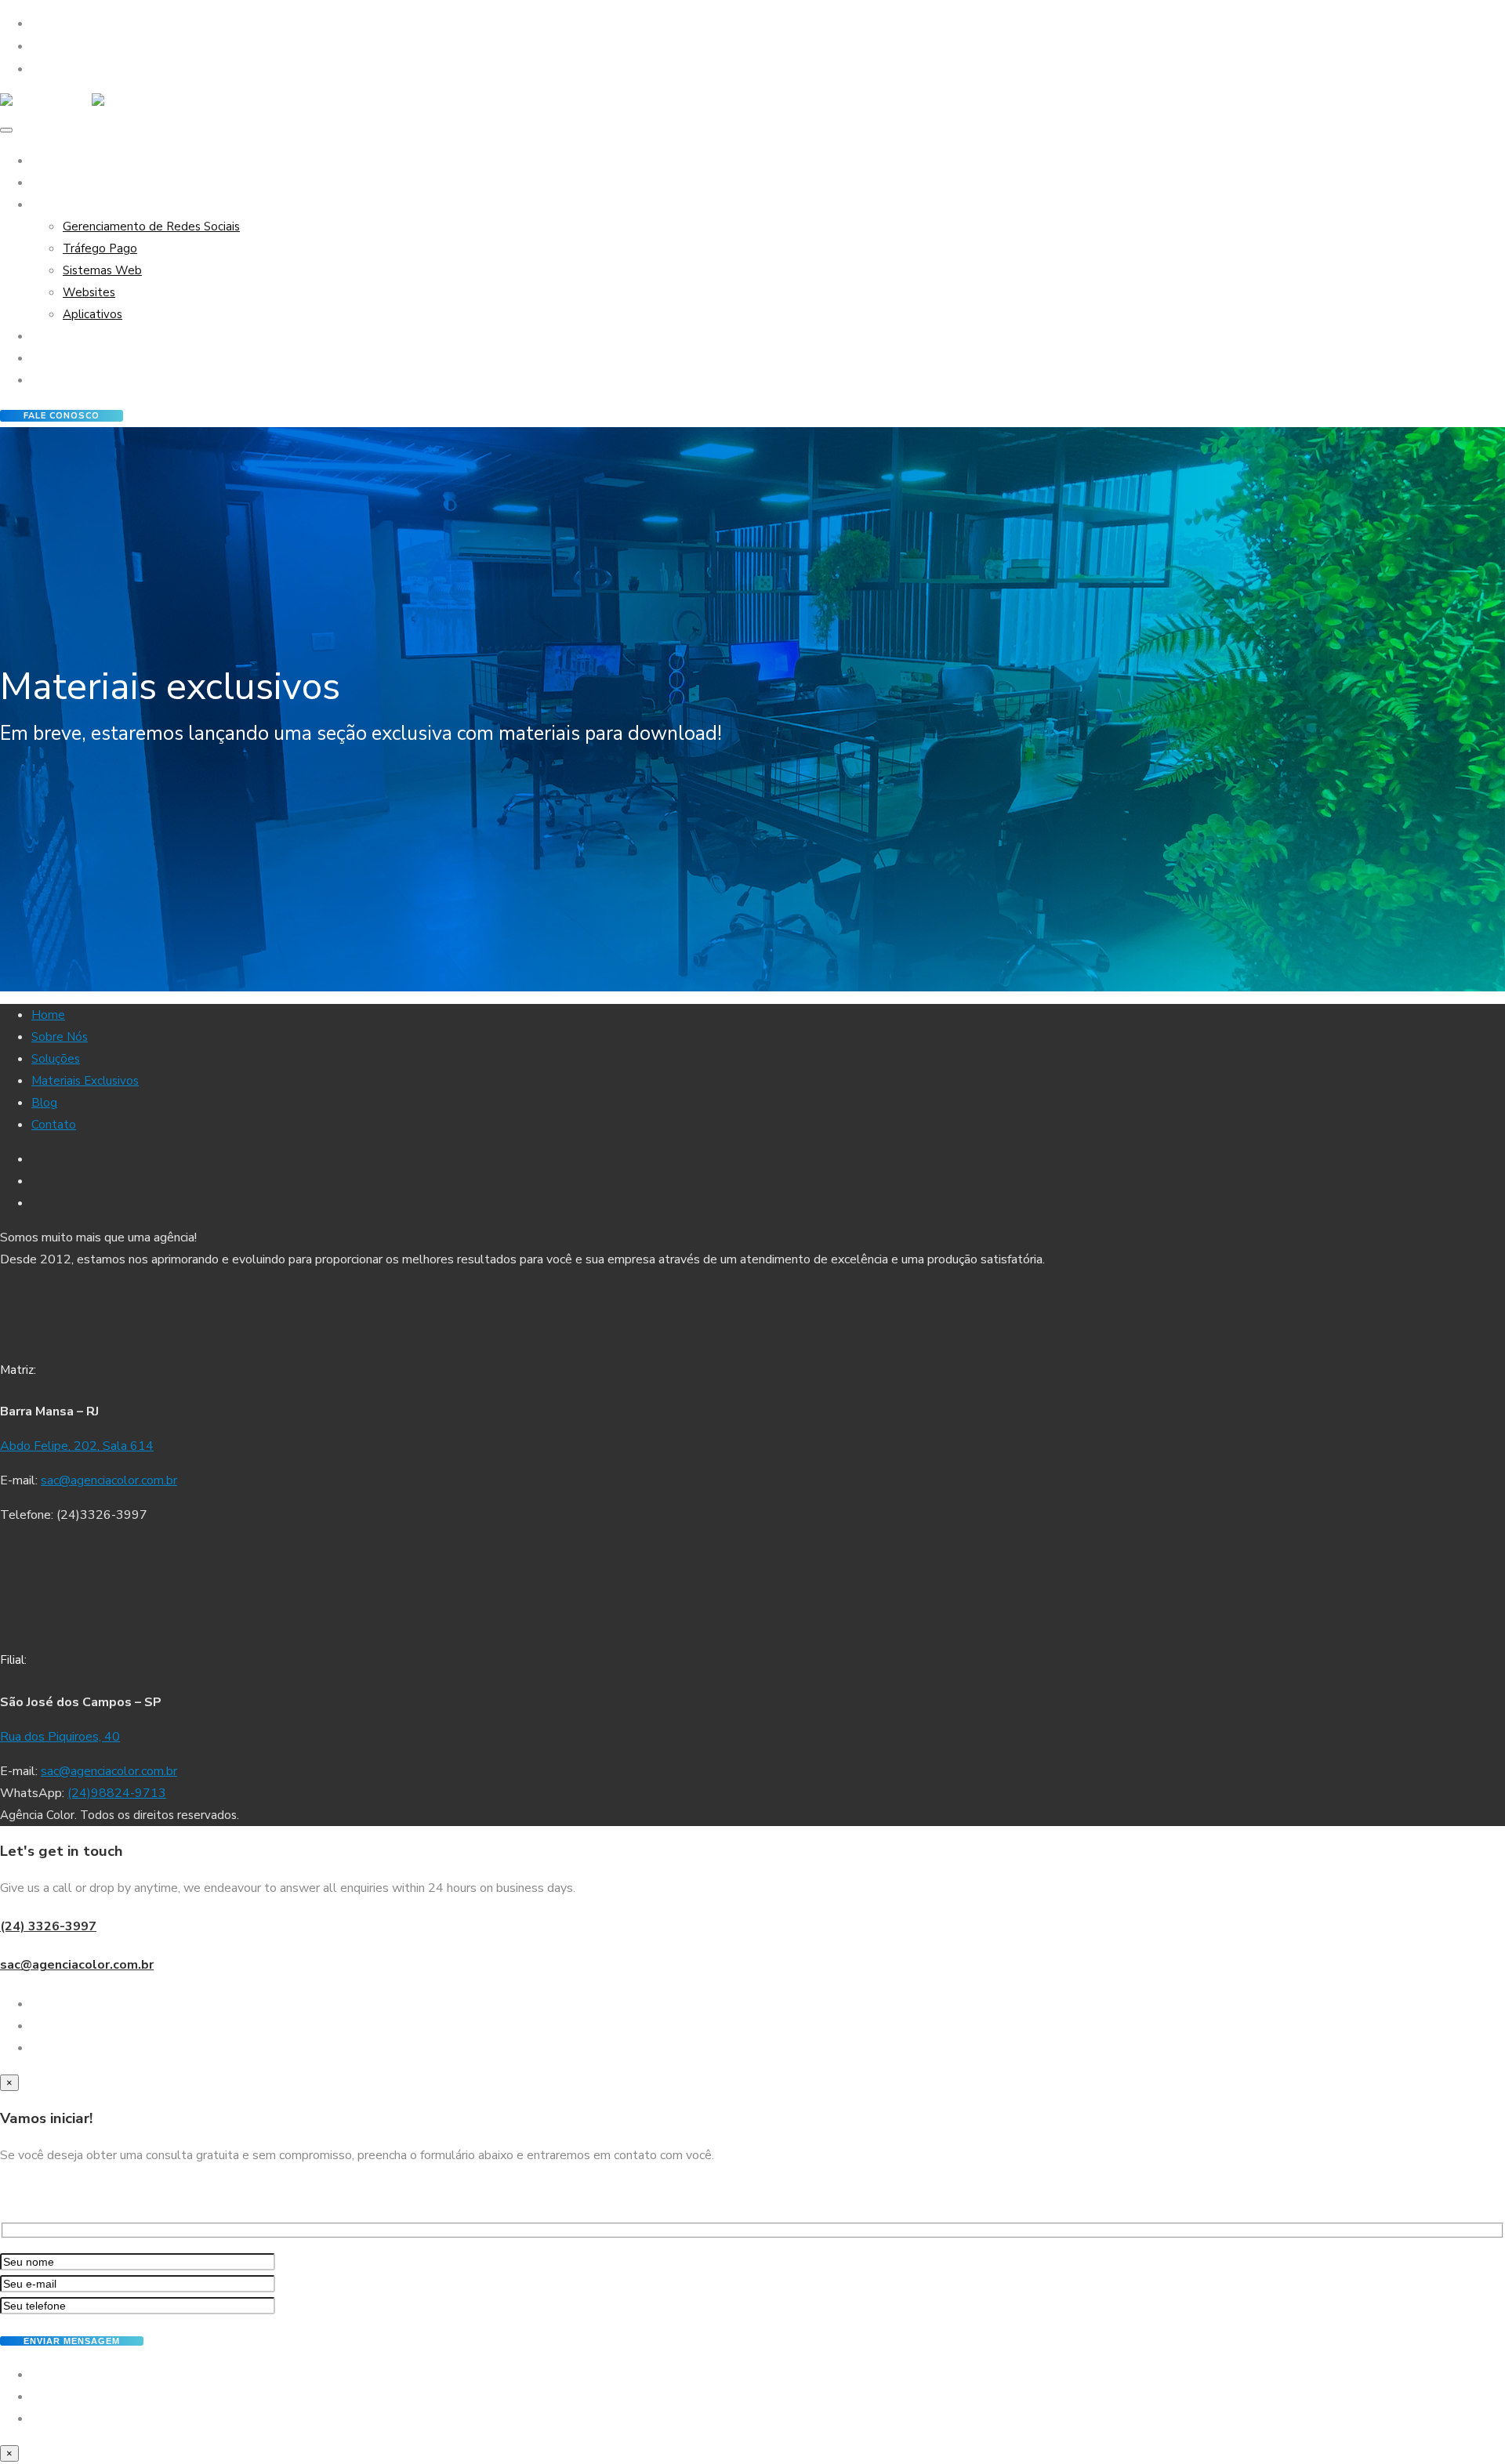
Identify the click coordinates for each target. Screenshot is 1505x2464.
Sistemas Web (102, 270)
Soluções (56, 205)
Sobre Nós (60, 183)
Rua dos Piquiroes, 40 (60, 1737)
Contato (54, 380)
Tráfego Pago (100, 248)
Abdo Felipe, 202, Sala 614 (77, 1446)
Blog (44, 358)
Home (48, 161)
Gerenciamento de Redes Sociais (151, 226)
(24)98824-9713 (117, 1793)
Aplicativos (92, 314)
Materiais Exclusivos (85, 336)
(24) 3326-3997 (48, 1926)
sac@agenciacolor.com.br (109, 1480)
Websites (89, 292)
